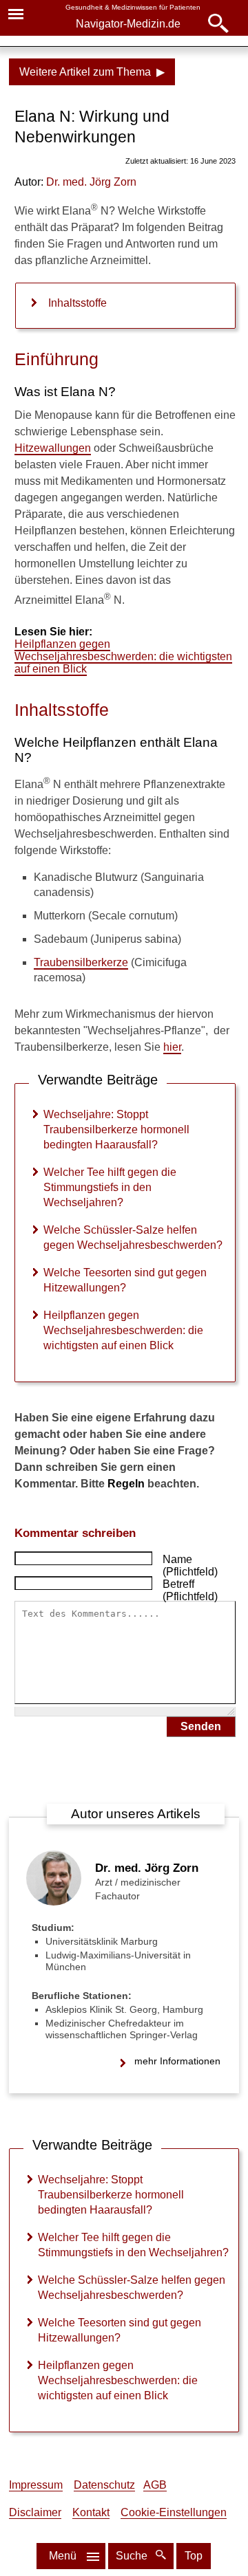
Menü (63, 2556)
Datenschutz (104, 2485)
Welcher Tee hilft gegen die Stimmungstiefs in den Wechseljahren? (110, 1187)
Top (194, 2556)
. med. (91, 182)
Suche (133, 2556)
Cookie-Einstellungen (174, 2512)
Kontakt (91, 2512)
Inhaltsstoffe (77, 303)
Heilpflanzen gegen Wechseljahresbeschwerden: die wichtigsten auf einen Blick (123, 656)
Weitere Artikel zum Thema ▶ (92, 72)
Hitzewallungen (53, 448)
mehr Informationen (177, 2061)
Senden (201, 1726)
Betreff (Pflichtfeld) (190, 1590)
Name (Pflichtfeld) (190, 1565)
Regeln (126, 1484)
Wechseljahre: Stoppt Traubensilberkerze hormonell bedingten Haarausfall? (116, 1129)
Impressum (36, 2485)
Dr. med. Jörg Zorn (147, 1868)
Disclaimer (35, 2512)
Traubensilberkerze (81, 962)
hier (172, 1047)
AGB (155, 2485)
